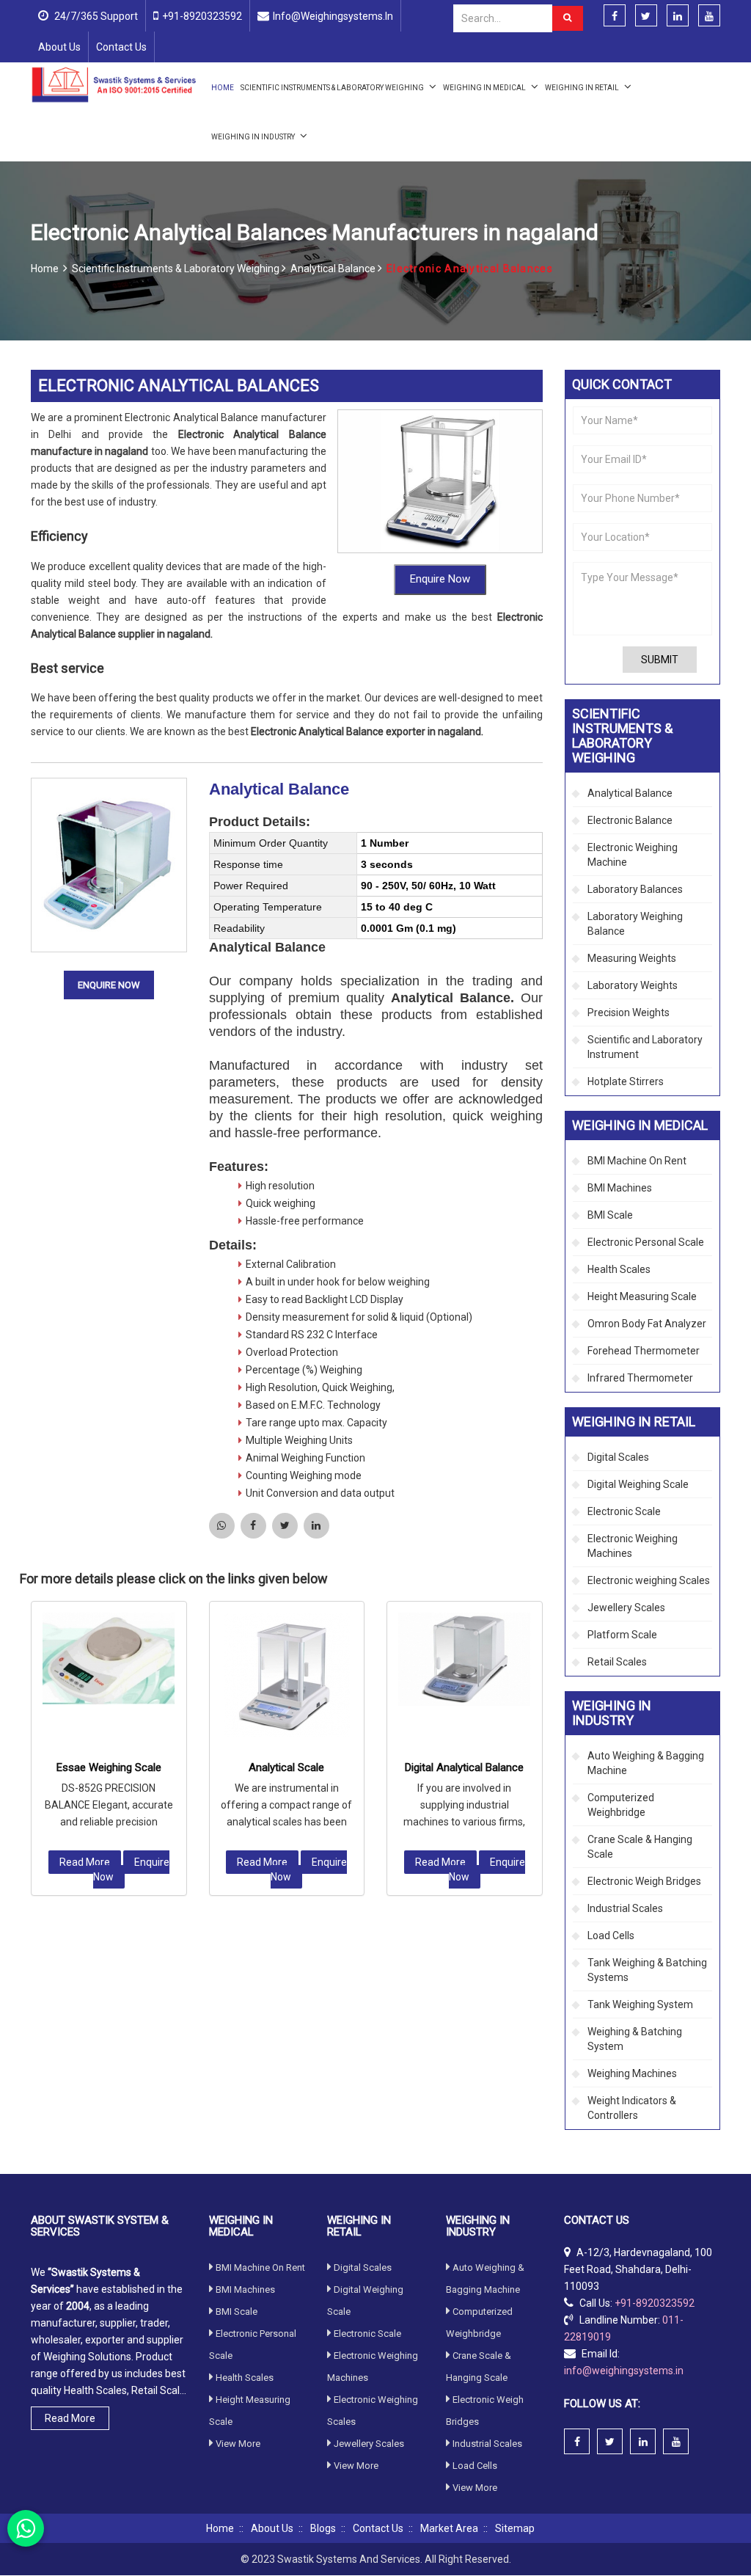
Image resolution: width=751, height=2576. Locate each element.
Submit (660, 660)
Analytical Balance (334, 269)
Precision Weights (629, 1012)
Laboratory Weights (633, 985)
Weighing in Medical (485, 88)
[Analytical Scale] (287, 1675)
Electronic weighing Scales (649, 1580)
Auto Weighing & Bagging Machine (646, 1763)
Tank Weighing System (640, 2004)
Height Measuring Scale (642, 1296)
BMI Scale (610, 1215)
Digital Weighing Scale (638, 1484)
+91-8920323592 (202, 16)
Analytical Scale (286, 1767)
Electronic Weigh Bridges (644, 1881)
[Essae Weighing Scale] (109, 1659)
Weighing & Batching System (635, 2039)
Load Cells (611, 1935)
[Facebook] (615, 16)
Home (223, 88)
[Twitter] (646, 16)
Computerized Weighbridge (621, 1805)
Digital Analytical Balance (464, 1767)
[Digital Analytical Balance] (465, 1659)
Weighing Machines (632, 2073)
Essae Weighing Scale (109, 1767)
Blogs (323, 2528)
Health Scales (619, 1269)
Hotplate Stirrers (626, 1081)
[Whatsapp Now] (26, 2528)
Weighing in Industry (254, 137)
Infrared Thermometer (640, 1378)
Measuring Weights (632, 958)
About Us (59, 47)
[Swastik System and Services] (114, 84)
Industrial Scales (625, 1908)
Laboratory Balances (635, 889)
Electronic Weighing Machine (633, 855)
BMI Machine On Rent (637, 1161)
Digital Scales (618, 1457)
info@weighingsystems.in (333, 16)
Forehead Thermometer (644, 1351)
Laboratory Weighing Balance (635, 924)
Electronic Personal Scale (646, 1242)
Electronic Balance (630, 820)
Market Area (449, 2528)
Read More (85, 1862)
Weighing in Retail (583, 88)
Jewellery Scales (626, 1608)
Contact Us (121, 47)
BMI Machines (620, 1188)
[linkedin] (678, 16)
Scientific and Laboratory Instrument (645, 1047)
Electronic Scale (624, 1511)
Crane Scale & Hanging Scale (640, 1847)
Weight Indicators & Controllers (632, 2108)
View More (238, 2444)
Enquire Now (440, 579)
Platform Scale (622, 1635)
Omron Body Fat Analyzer (647, 1324)
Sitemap (515, 2528)
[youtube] (709, 16)
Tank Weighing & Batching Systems (647, 1970)
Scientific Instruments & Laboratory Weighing (333, 88)
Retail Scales (617, 1662)
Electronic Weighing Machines (633, 1546)
